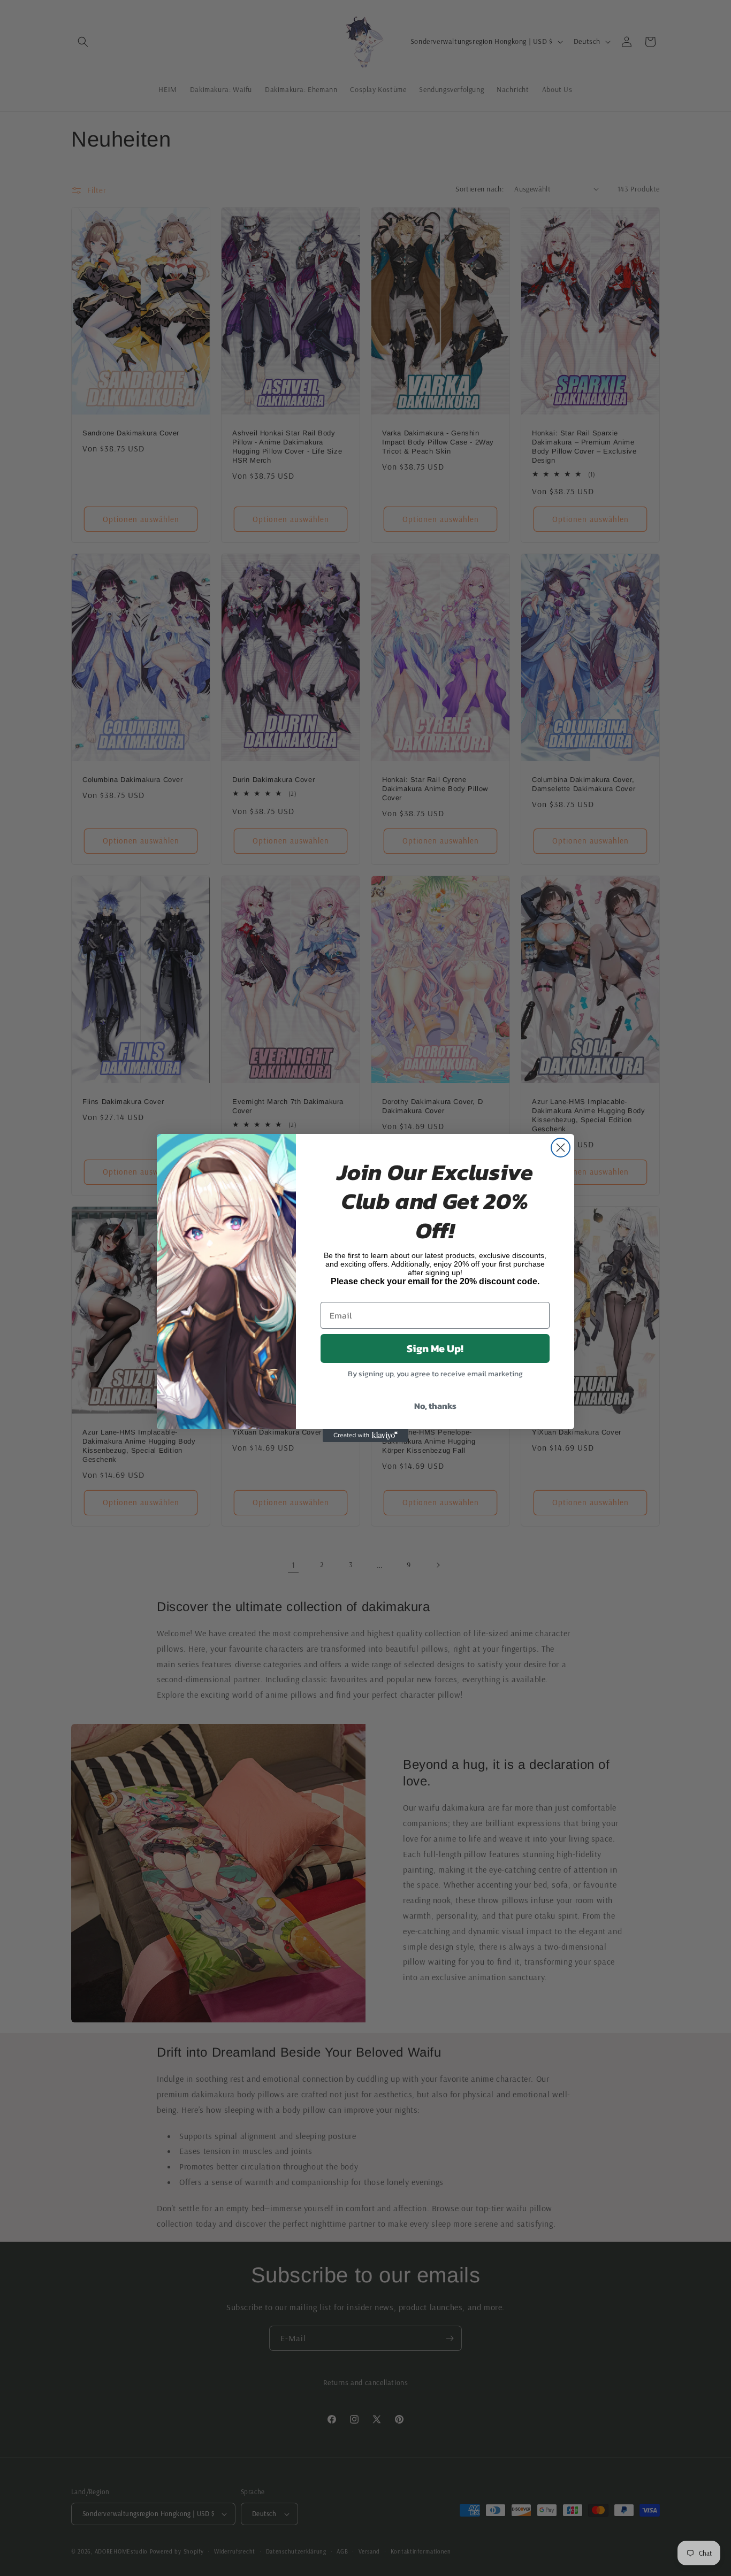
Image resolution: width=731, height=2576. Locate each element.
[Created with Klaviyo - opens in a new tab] (365, 1436)
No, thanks (435, 1406)
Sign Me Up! (435, 1348)
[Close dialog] (561, 1148)
